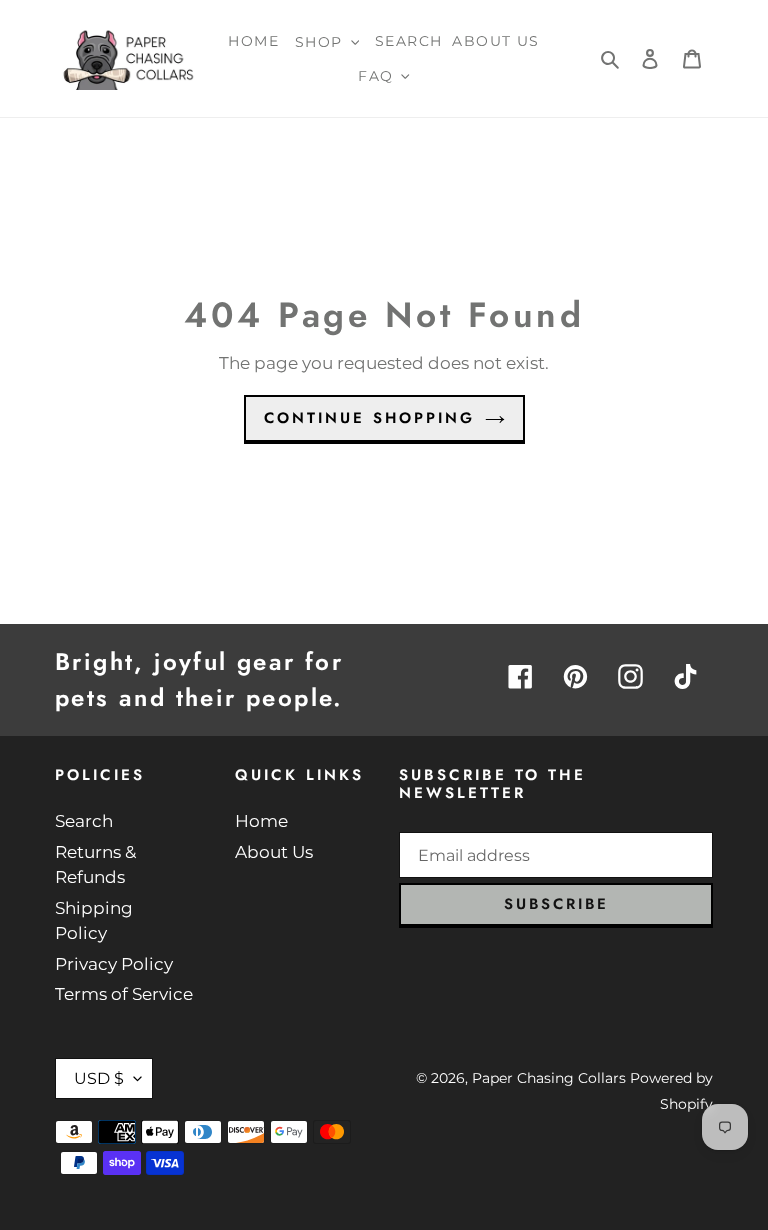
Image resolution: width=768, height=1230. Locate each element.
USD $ (99, 1078)
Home (261, 821)
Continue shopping (369, 418)
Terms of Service (124, 994)
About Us (274, 852)
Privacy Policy (114, 964)
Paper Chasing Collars (549, 1078)
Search (84, 821)
